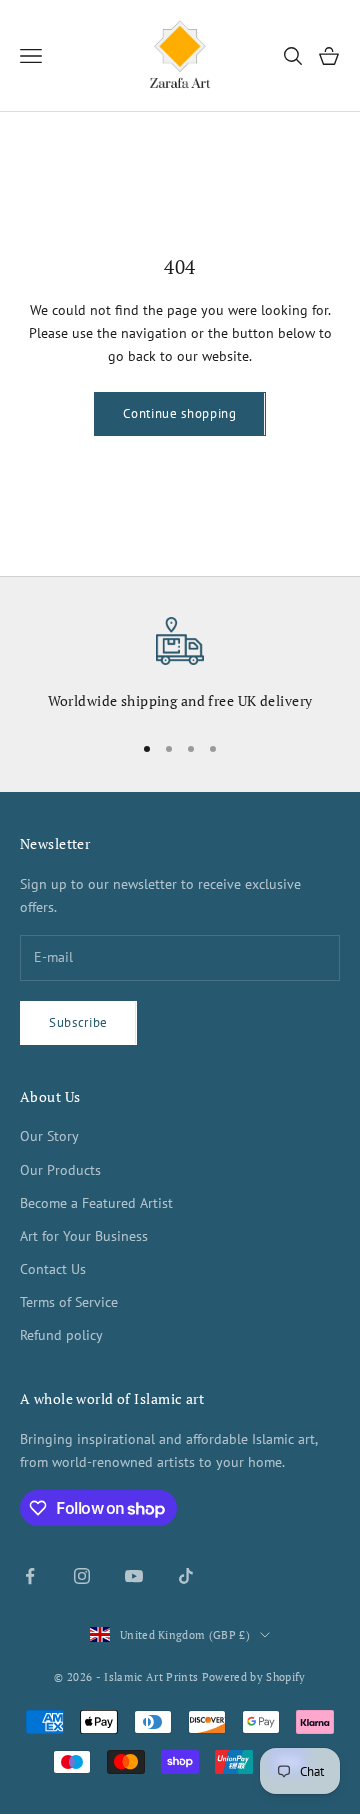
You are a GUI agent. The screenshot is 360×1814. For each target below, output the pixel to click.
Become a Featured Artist (96, 1203)
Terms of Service (69, 1302)
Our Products (60, 1170)
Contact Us (53, 1269)
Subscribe (78, 1022)
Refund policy (61, 1335)
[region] (180, 665)
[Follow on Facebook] (30, 1576)
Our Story (49, 1136)
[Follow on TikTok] (186, 1576)
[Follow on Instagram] (82, 1576)
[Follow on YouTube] (134, 1576)
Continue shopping (179, 413)
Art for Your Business (84, 1236)
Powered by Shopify (254, 1677)
